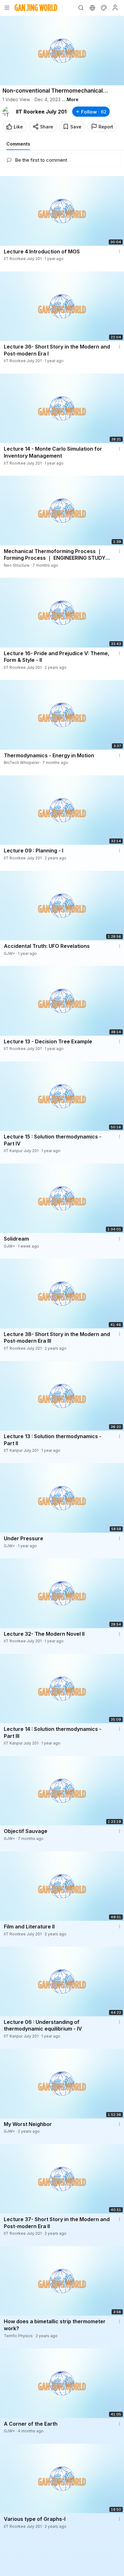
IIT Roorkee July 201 (41, 112)
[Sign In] (115, 8)
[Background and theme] (104, 8)
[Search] (81, 8)
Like (18, 127)
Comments (18, 144)
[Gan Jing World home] (36, 8)
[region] (62, 51)
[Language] (92, 8)
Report (106, 127)
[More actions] (120, 251)
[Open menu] (7, 8)
